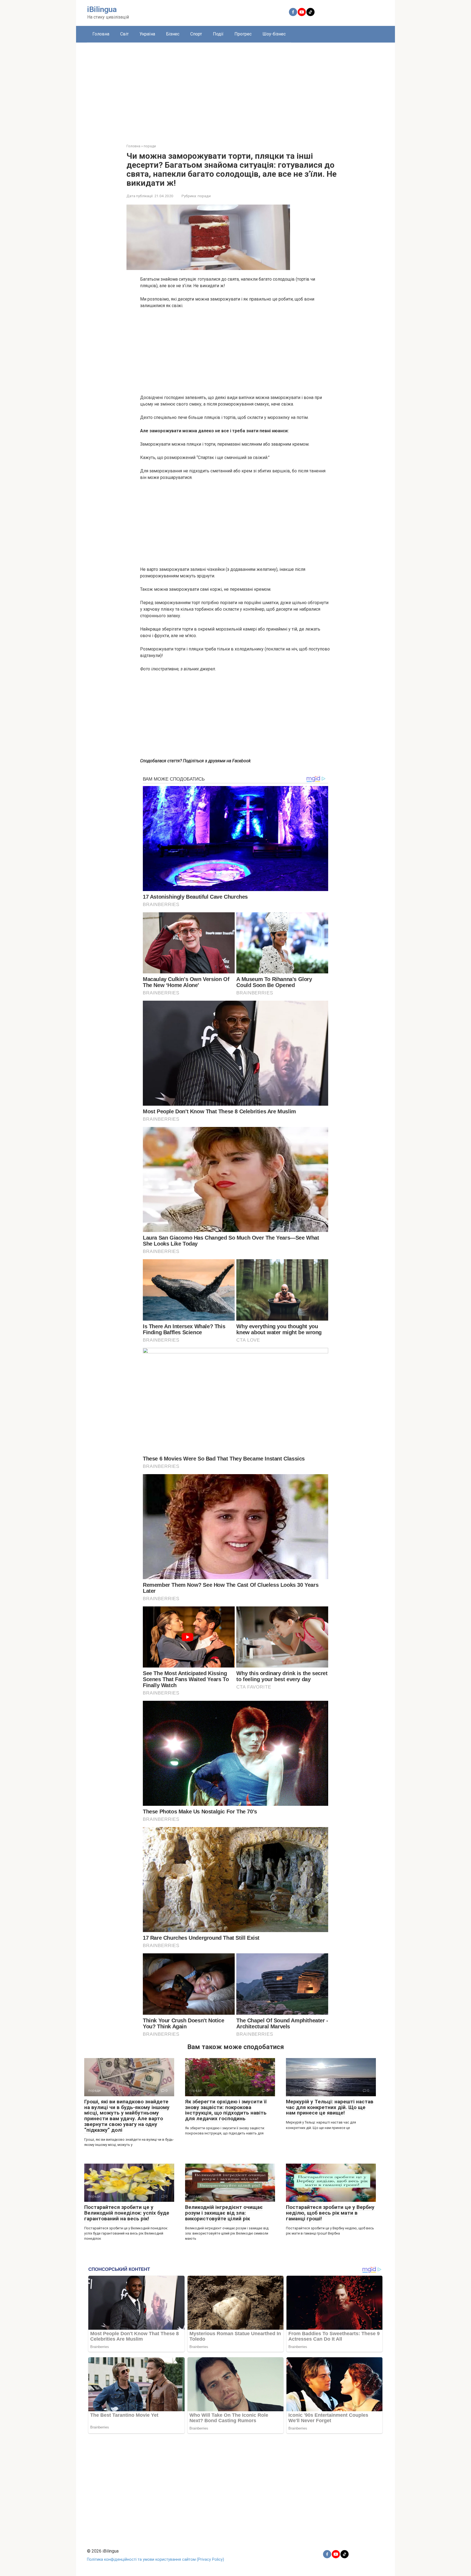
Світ (124, 34)
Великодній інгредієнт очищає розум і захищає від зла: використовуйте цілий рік (224, 2213)
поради (204, 196)
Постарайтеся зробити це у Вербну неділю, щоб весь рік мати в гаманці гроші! (330, 2213)
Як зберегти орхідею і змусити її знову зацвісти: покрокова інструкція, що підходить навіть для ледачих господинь (226, 2110)
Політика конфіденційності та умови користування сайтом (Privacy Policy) (156, 2559)
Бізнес (173, 34)
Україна (147, 34)
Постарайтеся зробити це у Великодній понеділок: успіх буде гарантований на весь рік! (127, 2213)
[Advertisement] (235, 89)
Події (218, 34)
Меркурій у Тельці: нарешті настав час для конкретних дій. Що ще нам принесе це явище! (330, 2107)
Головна (101, 34)
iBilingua (102, 9)
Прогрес (243, 34)
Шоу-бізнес (274, 34)
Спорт (196, 34)
